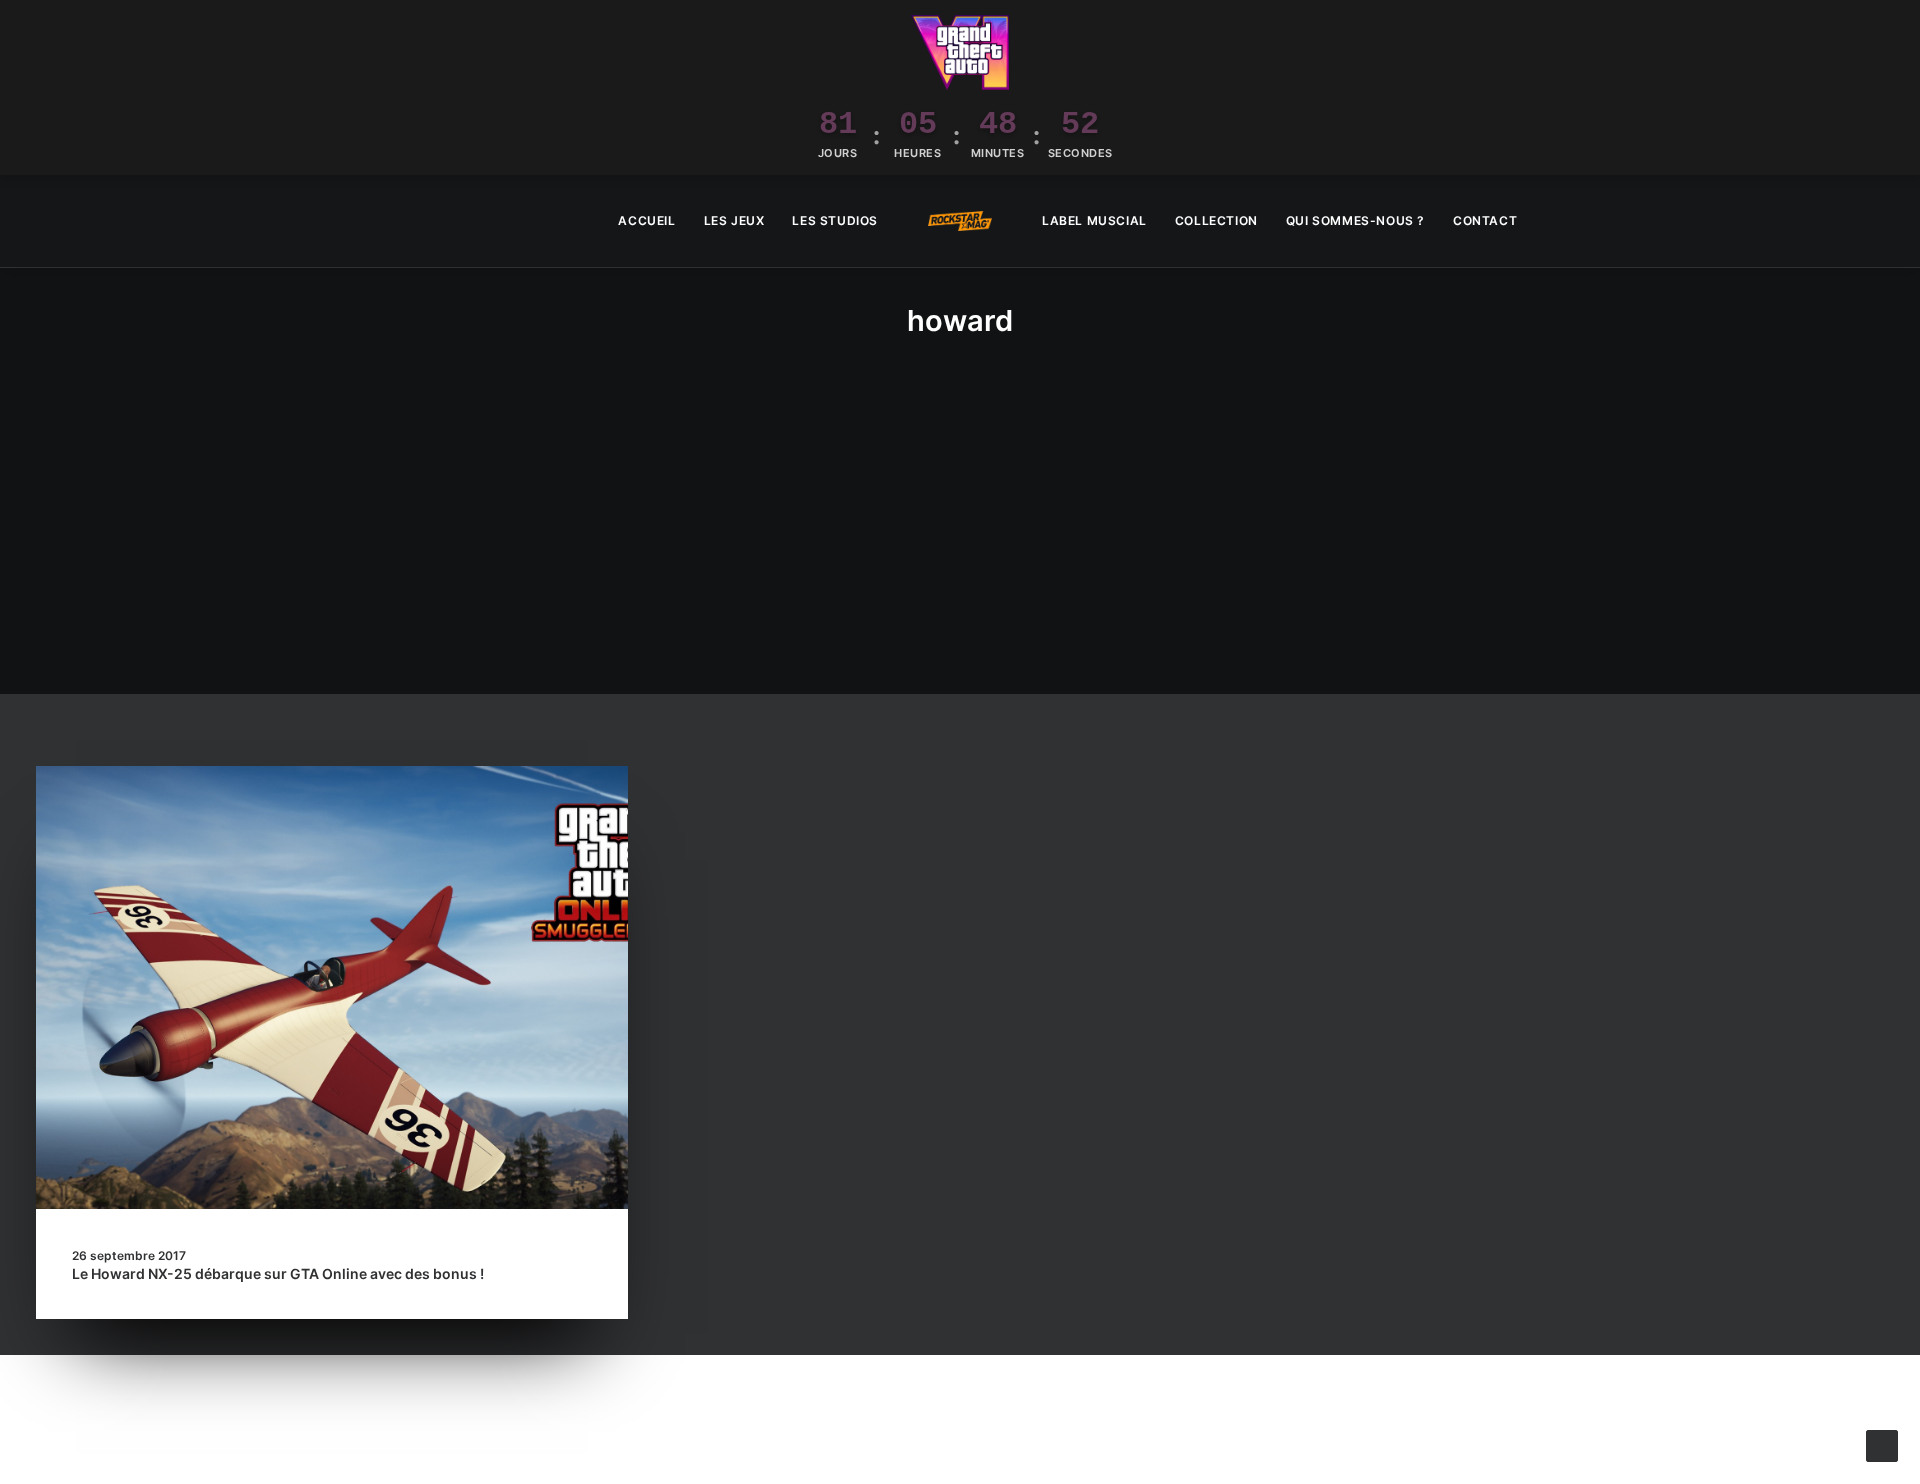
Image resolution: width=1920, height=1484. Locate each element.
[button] (1875, 221)
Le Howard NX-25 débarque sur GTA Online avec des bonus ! (278, 1273)
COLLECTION (1216, 220)
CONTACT (1485, 220)
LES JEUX (734, 220)
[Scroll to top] (1882, 1444)
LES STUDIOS (835, 220)
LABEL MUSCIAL (1094, 220)
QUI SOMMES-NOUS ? (1355, 220)
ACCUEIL (646, 220)
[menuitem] (646, 221)
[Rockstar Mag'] (960, 221)
